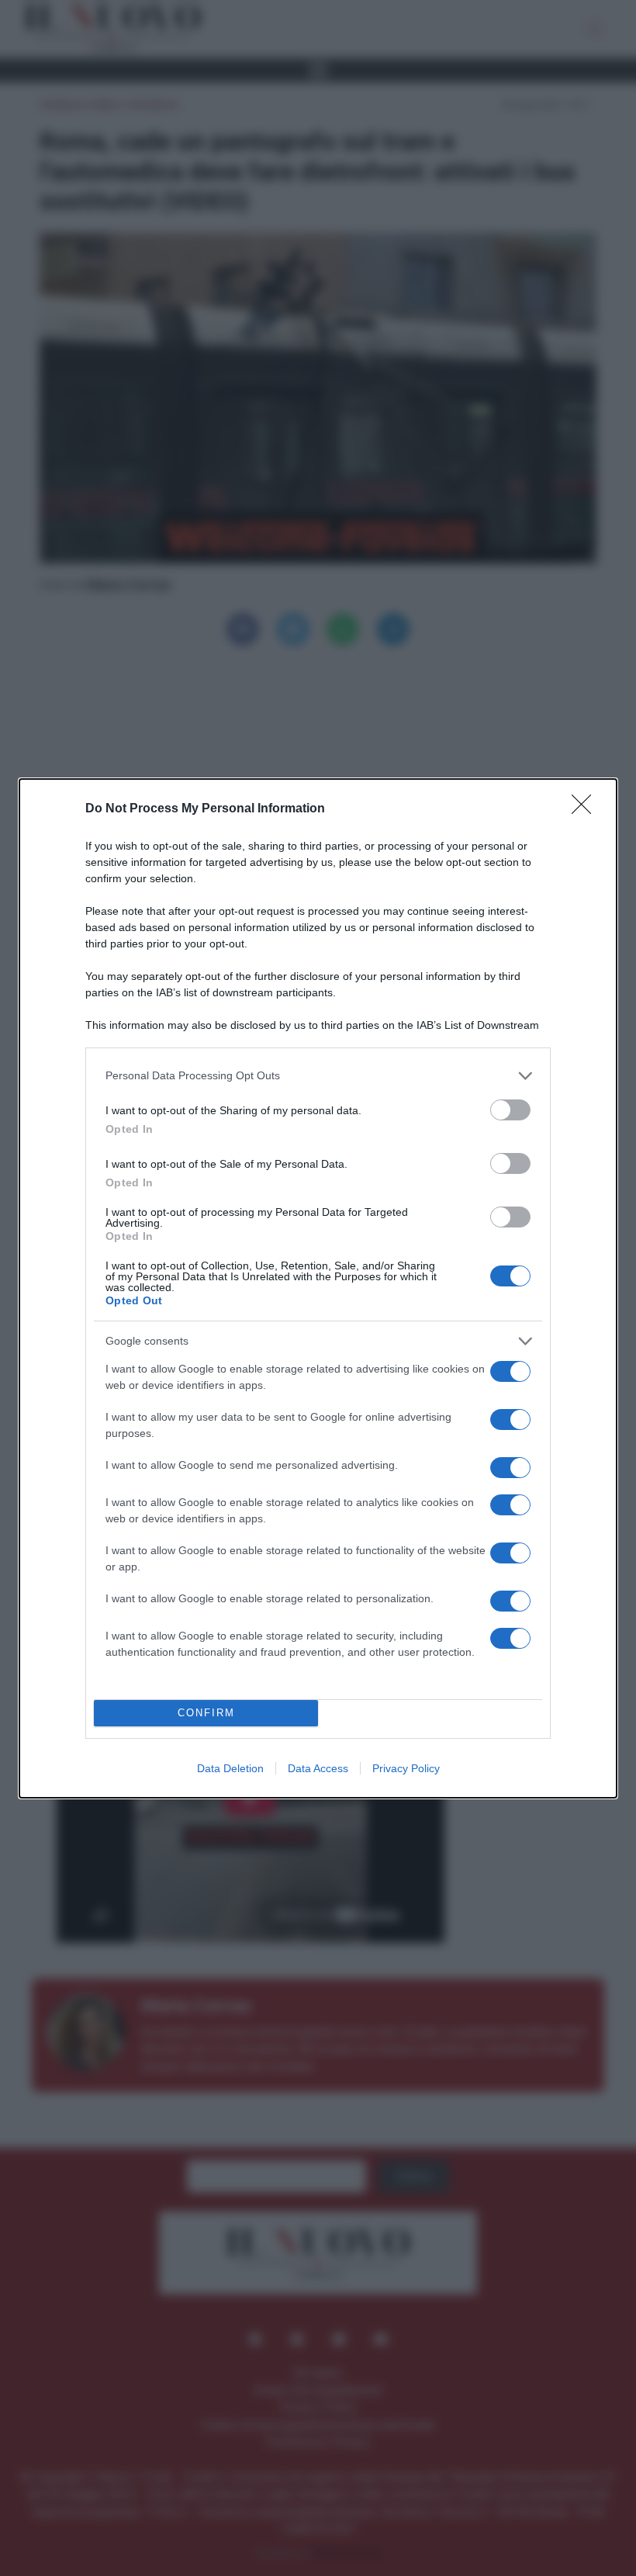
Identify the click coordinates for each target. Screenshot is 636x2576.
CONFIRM (206, 1713)
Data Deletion (230, 1768)
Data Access (318, 1768)
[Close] (586, 809)
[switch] (510, 1110)
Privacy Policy (406, 1768)
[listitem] (318, 1076)
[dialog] (318, 1288)
